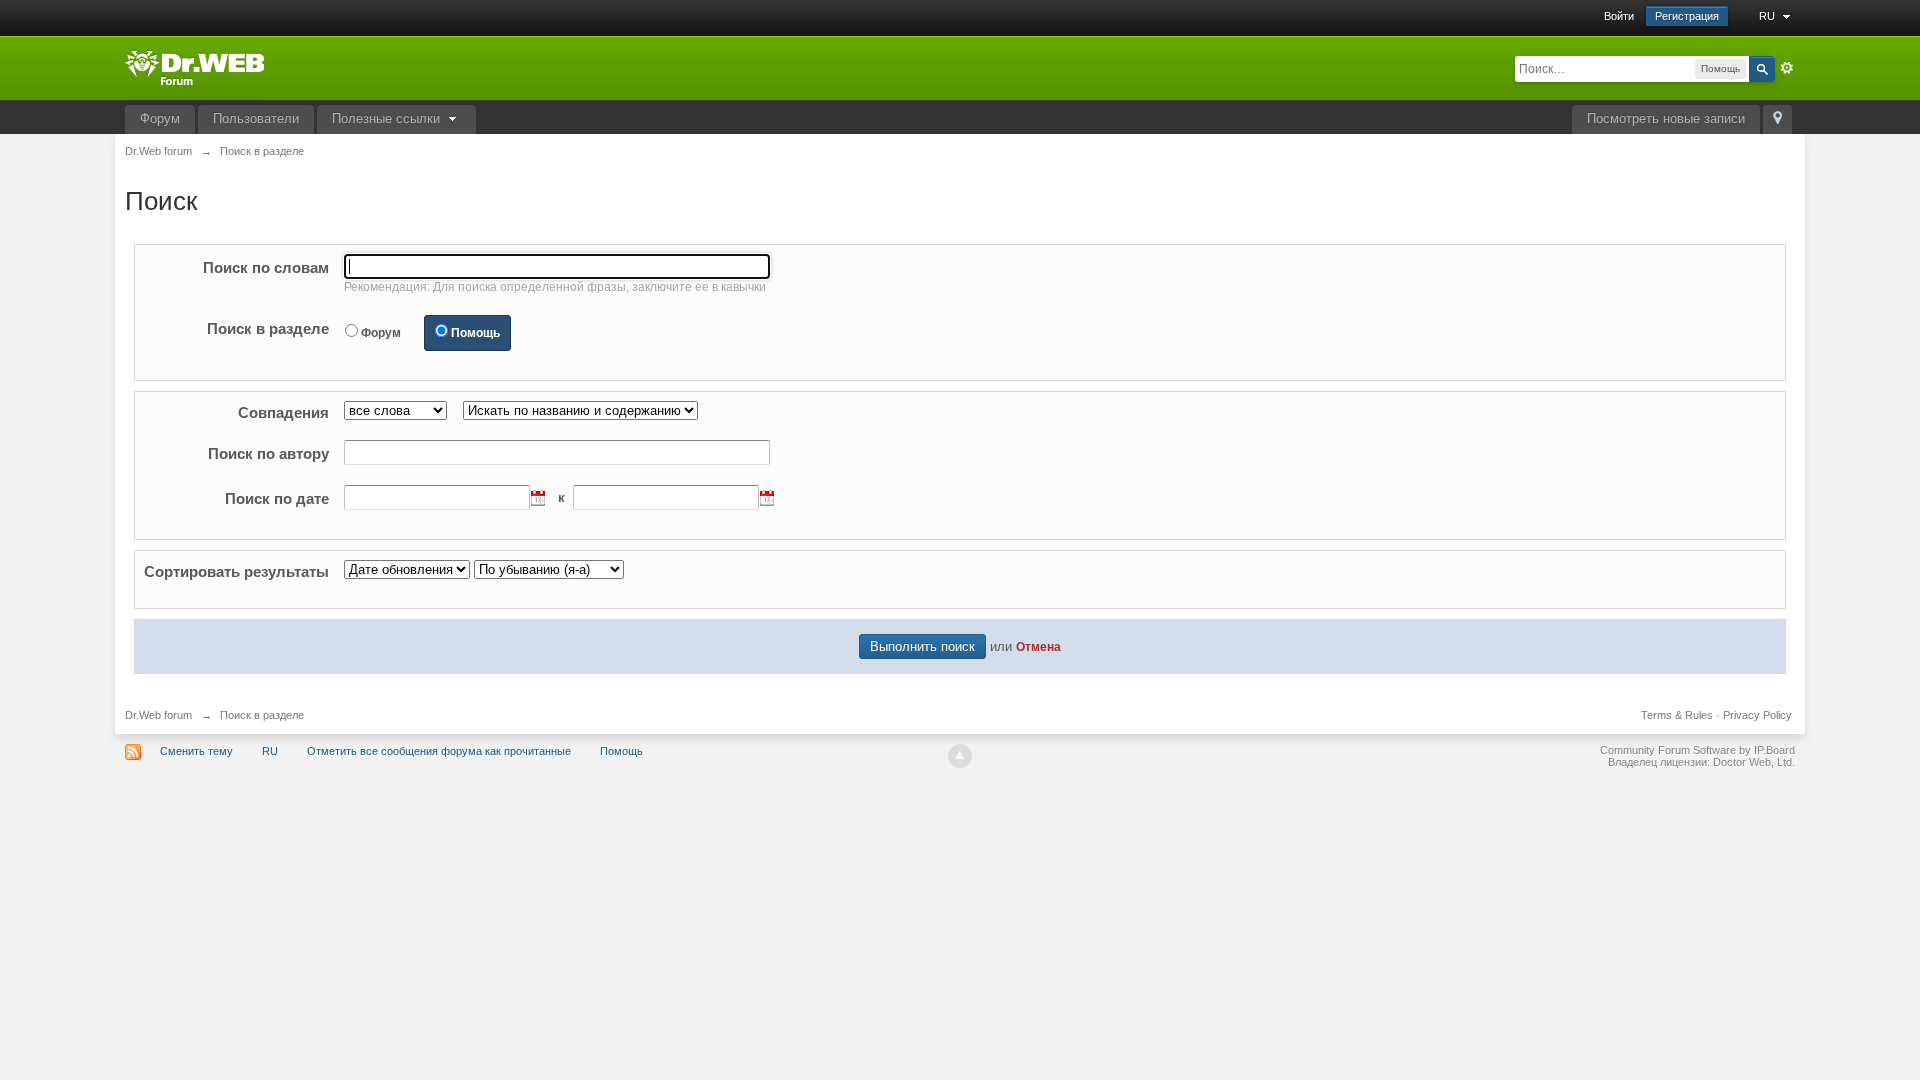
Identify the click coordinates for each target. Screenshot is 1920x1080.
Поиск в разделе (268, 328)
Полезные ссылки (388, 118)
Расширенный (1787, 68)
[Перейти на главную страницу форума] (194, 66)
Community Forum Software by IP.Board (1697, 750)
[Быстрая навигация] (1777, 119)
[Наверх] (960, 756)
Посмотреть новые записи (1666, 118)
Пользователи (256, 118)
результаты (236, 571)
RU (1768, 16)
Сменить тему (196, 751)
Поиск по (266, 267)
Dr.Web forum (158, 715)
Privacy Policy (1757, 715)
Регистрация (1687, 16)
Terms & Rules (1677, 715)
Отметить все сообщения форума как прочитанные (439, 751)
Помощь (475, 333)
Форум (160, 118)
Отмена (1038, 646)
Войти (1619, 16)
